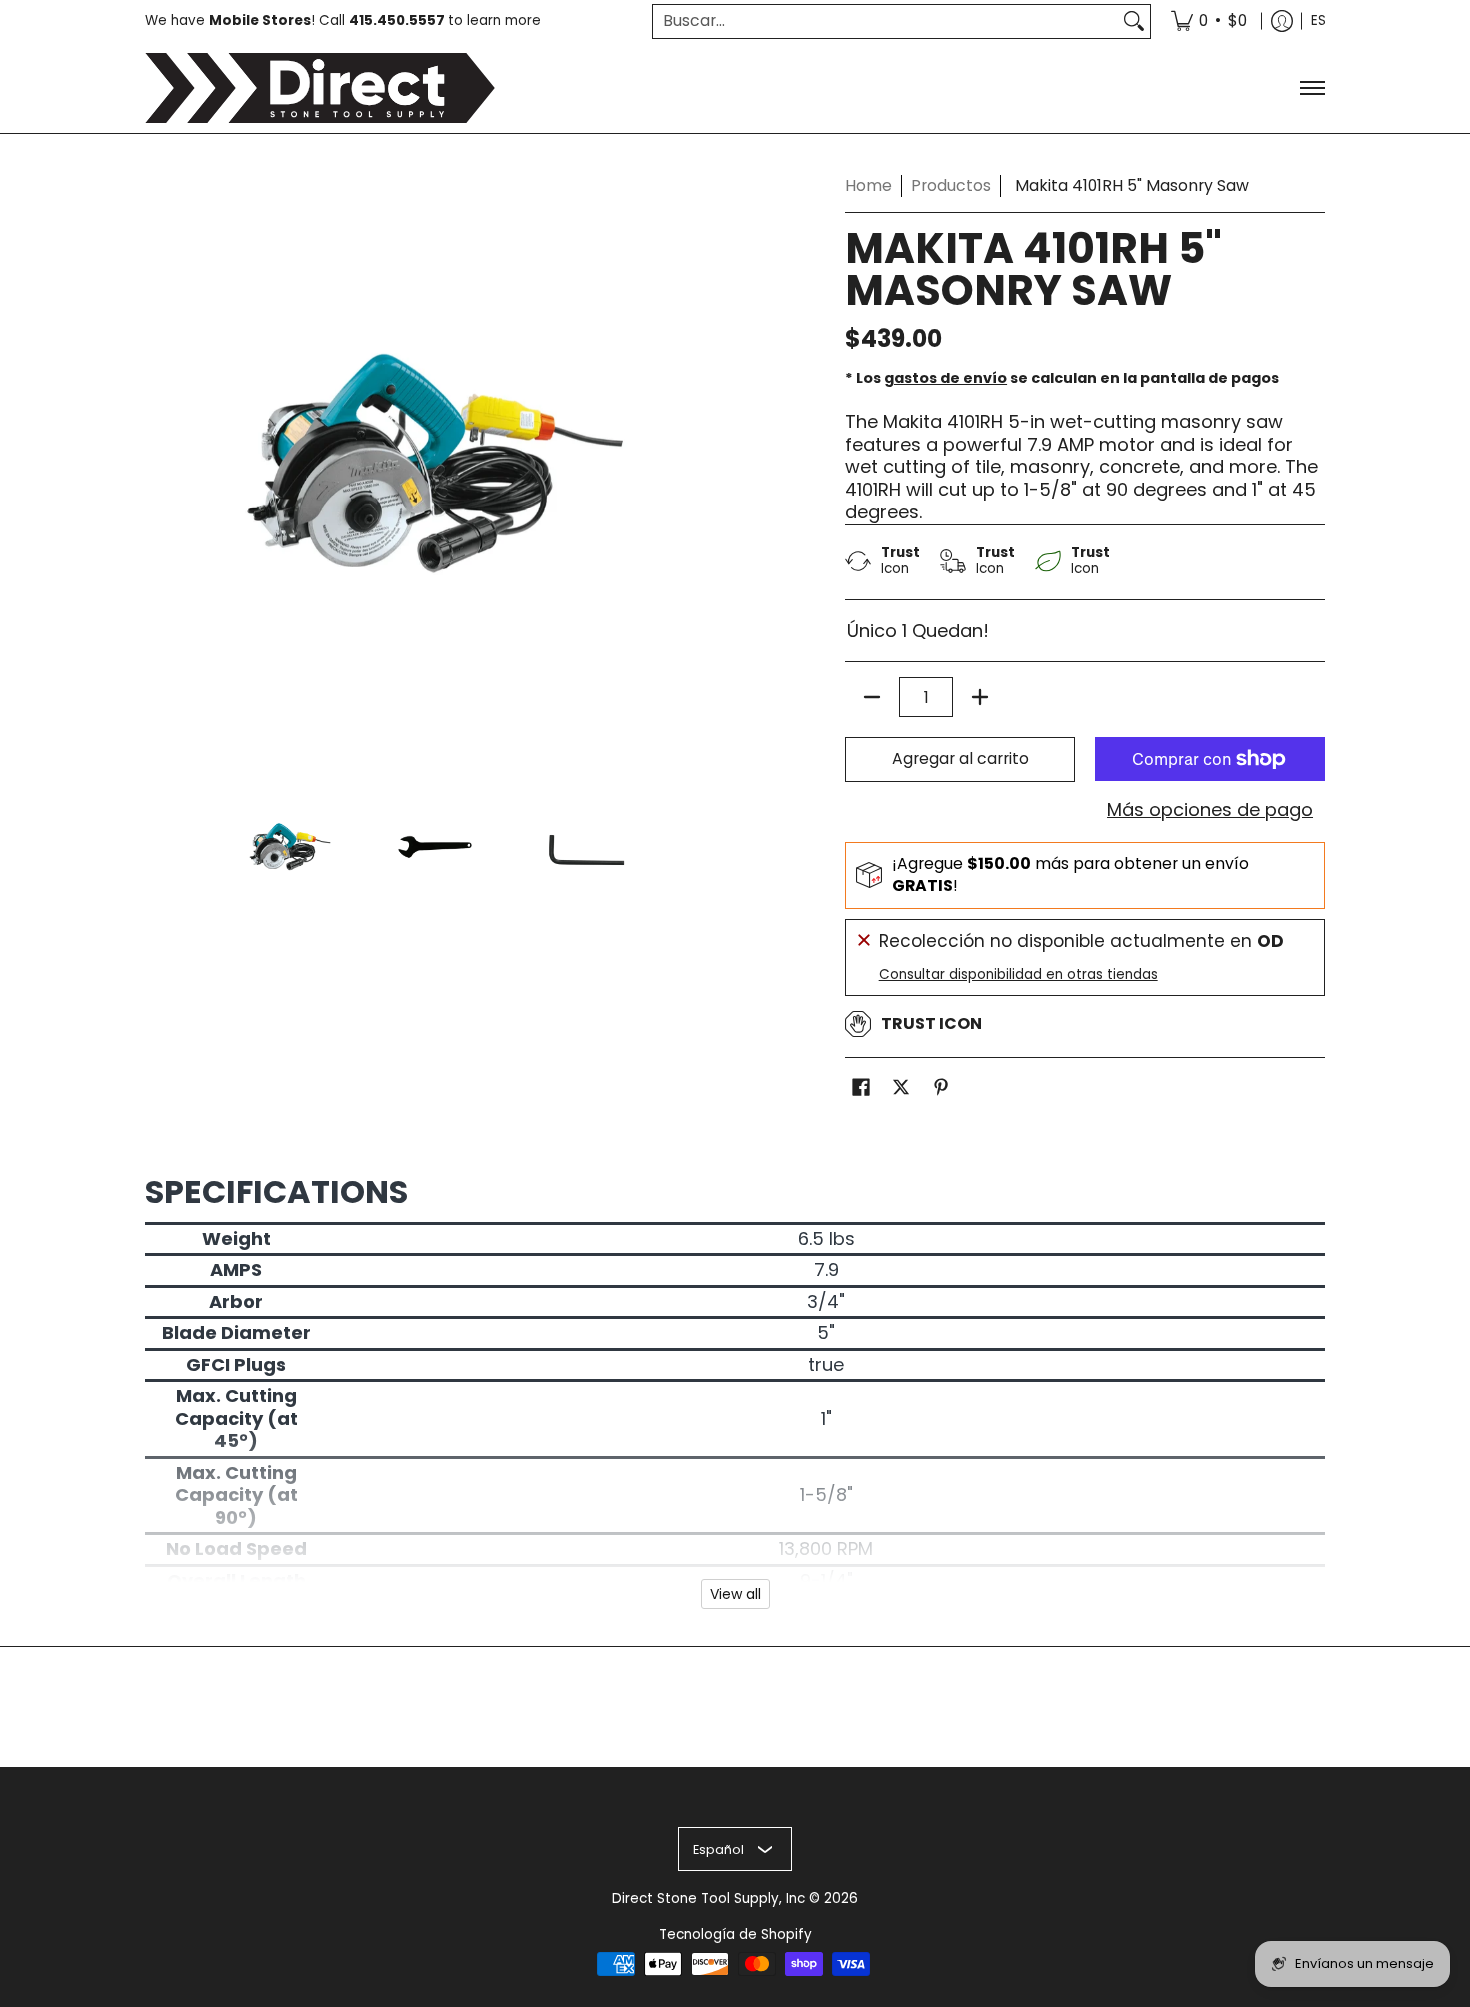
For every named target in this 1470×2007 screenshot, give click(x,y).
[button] (861, 1089)
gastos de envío (945, 378)
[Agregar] (980, 697)
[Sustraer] (872, 697)
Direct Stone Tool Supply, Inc (708, 1898)
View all (735, 1594)
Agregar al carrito (960, 758)
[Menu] (1311, 88)
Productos (951, 185)
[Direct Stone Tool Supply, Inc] (320, 88)
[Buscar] (1134, 21)
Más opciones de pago (1210, 810)
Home (868, 185)
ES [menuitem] (1318, 20)
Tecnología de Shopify (735, 1934)
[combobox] (885, 21)
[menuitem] (1209, 21)
